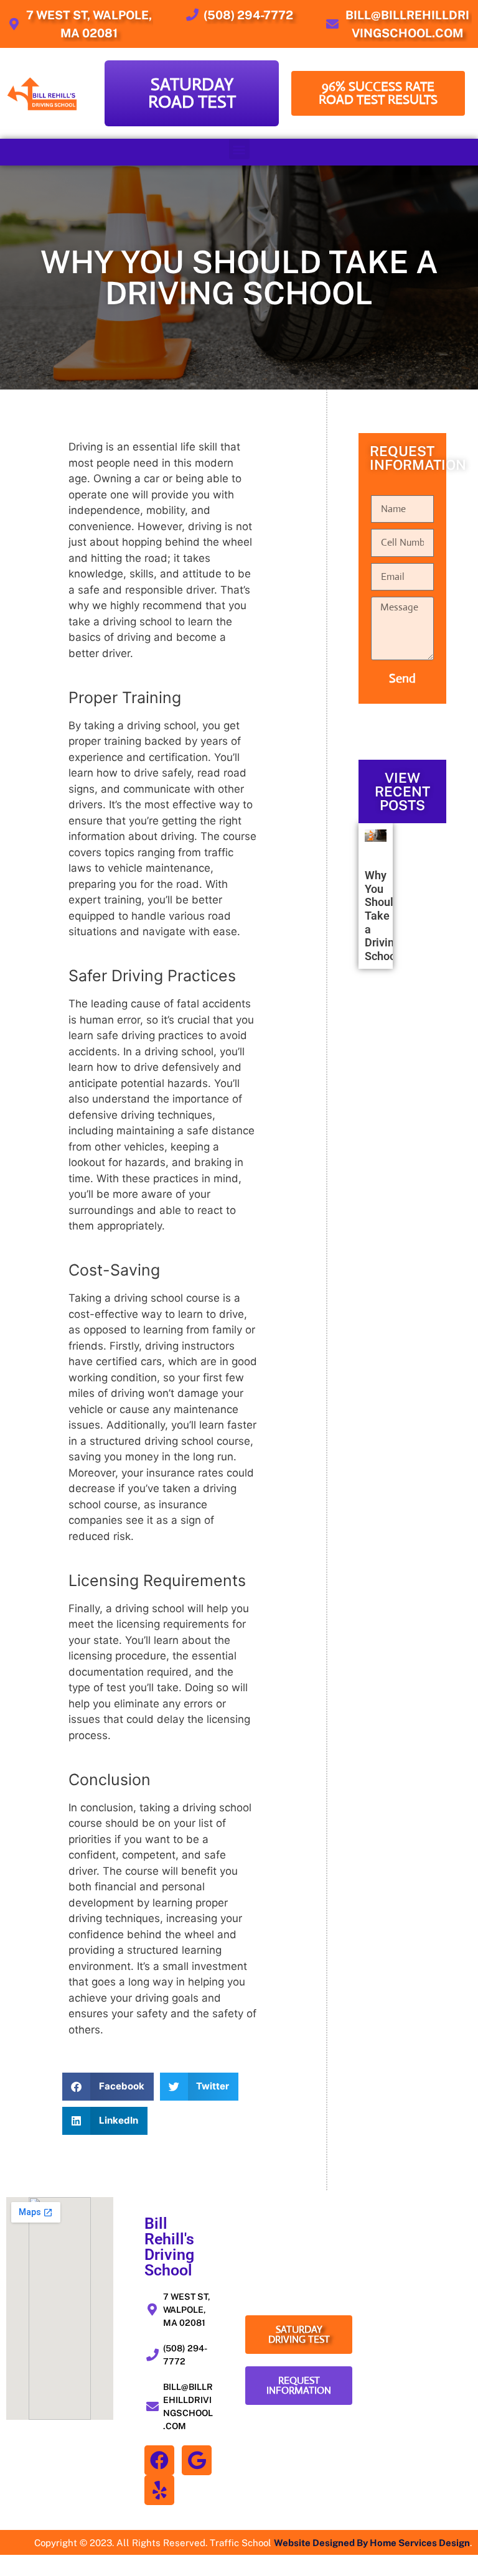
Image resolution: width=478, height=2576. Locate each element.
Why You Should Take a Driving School (382, 916)
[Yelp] (159, 2490)
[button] (239, 149)
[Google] (197, 2460)
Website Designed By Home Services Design (372, 2543)
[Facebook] (159, 2460)
